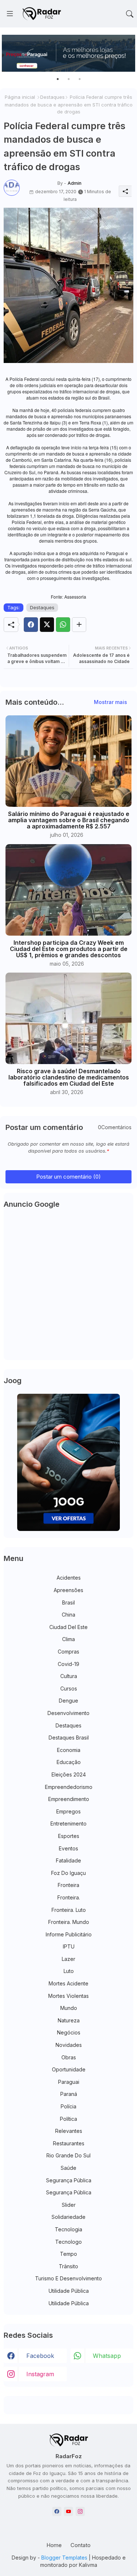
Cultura (69, 1676)
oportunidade (69, 2069)
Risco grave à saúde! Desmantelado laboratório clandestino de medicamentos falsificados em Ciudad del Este (69, 1077)
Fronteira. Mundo (69, 1922)
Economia (69, 1750)
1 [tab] (58, 79)
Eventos (68, 1848)
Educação (69, 1762)
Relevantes (69, 2131)
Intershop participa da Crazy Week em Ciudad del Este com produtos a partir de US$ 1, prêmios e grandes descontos (69, 949)
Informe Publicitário (69, 1934)
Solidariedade (68, 2217)
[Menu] (10, 14)
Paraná (69, 2094)
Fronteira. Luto (69, 1910)
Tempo (68, 2254)
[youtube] (68, 2511)
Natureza (69, 2020)
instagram (40, 2374)
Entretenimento (68, 1824)
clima (68, 1639)
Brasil (68, 1602)
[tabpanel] (68, 53)
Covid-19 (68, 1664)
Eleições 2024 (69, 1774)
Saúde (68, 2168)
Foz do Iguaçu (68, 1873)
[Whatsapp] (63, 625)
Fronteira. (69, 1897)
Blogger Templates (64, 2558)
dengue (68, 1701)
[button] (130, 14)
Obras (69, 2057)
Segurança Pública (69, 2180)
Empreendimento (69, 1799)
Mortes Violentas (68, 1996)
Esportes (69, 1836)
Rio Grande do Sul (68, 2155)
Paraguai (69, 2082)
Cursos (69, 1688)
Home (54, 2545)
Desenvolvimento (68, 1713)
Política (68, 2119)
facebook (40, 2356)
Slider (69, 2205)
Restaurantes (69, 2143)
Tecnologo (68, 2242)
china (68, 1615)
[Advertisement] (68, 1286)
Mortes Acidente (68, 1983)
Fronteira (68, 1885)
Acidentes (69, 1578)
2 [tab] (69, 79)
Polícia (68, 2106)
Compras (68, 1652)
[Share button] (79, 625)
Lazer (68, 1959)
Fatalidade (68, 1860)
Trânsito (68, 2266)
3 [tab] (80, 79)
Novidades (69, 2045)
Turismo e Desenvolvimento (68, 2278)
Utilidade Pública (69, 2291)
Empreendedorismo (69, 1787)
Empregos (68, 1811)
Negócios (69, 2032)
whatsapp (107, 2356)
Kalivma (88, 2565)
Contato (81, 2545)
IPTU (69, 1946)
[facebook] (57, 2511)
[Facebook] (31, 625)
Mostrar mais (111, 702)
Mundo (69, 2008)
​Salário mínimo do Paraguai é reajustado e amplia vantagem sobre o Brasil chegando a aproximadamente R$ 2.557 (69, 820)
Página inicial (20, 97)
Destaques (52, 97)
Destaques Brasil (69, 1738)
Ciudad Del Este (68, 1627)
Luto (69, 1971)
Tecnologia (68, 2229)
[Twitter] (47, 625)
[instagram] (80, 2511)
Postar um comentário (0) (68, 1177)
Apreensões (68, 1590)
